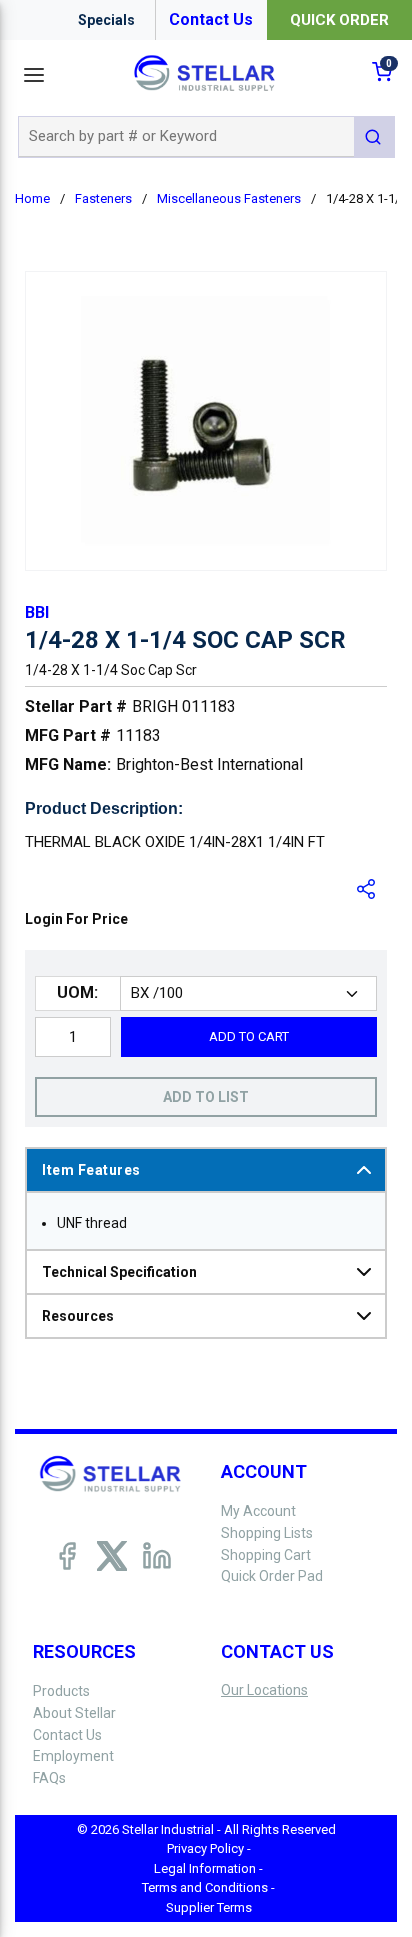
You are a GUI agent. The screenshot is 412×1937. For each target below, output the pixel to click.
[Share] (367, 889)
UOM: (77, 992)
